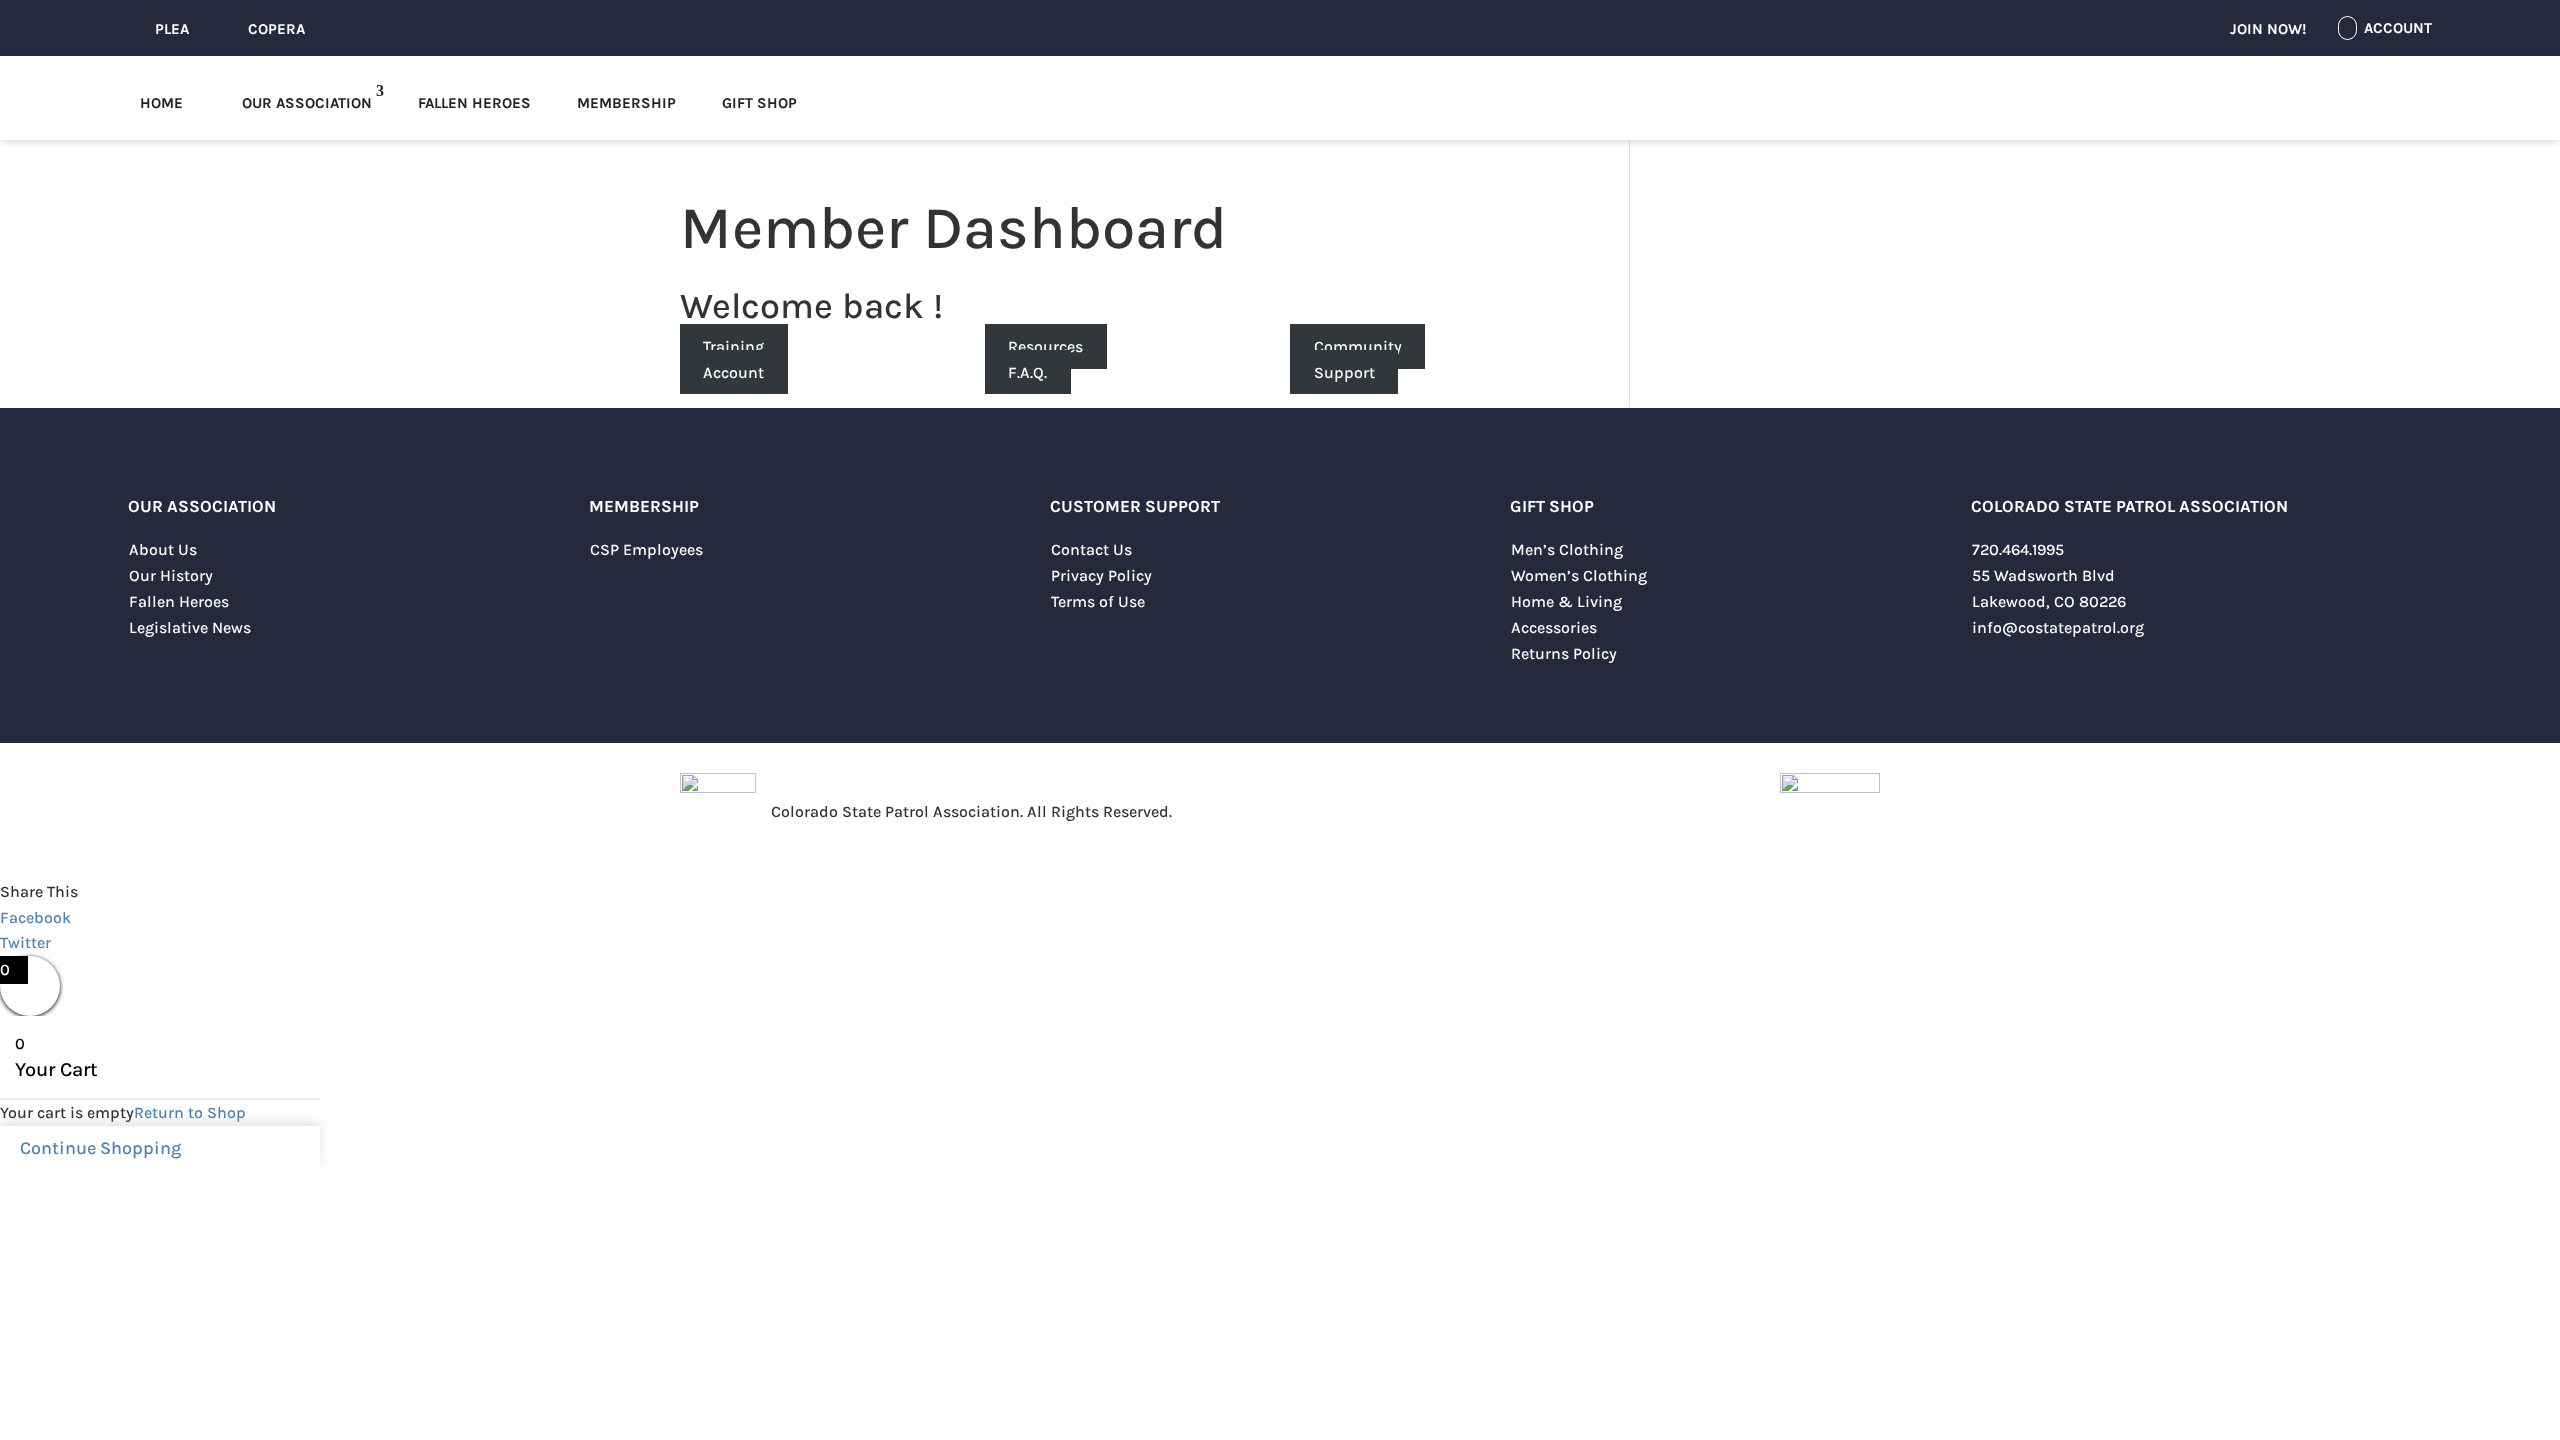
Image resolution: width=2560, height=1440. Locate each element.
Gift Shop (759, 103)
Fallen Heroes (474, 103)
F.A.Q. (1027, 372)
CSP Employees (646, 549)
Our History (171, 575)
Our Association (307, 103)
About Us (163, 549)
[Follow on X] (2027, 673)
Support (1344, 372)
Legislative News (190, 627)
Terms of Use (1098, 601)
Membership (626, 103)
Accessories (1554, 627)
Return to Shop (190, 1112)
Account (733, 372)
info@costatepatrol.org (2058, 627)
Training (733, 346)
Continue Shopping (100, 1148)
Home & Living (1566, 601)
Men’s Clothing (1567, 549)
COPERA (276, 29)
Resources (1045, 346)
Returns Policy (1564, 653)
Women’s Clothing (1579, 575)
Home (161, 103)
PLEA (172, 29)
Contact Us (1091, 549)
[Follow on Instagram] (2067, 673)
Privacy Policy (1101, 575)
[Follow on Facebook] (1987, 673)
